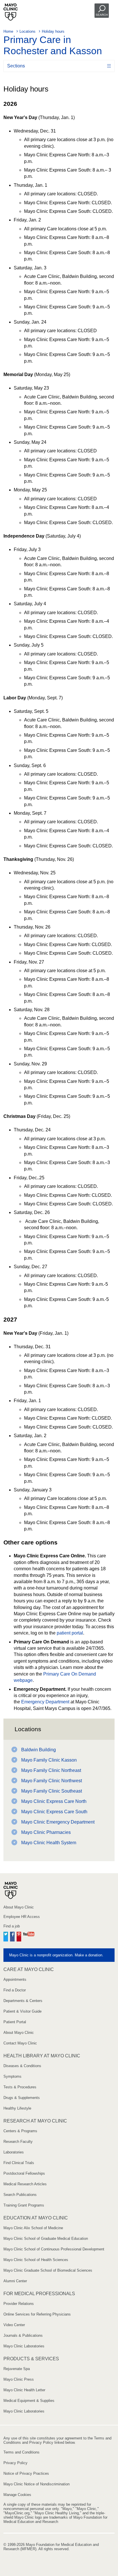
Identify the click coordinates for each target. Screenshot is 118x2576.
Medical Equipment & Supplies (29, 2401)
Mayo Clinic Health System (49, 1843)
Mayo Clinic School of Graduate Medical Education (46, 2239)
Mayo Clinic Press (19, 2379)
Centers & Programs (20, 2131)
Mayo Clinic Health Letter (24, 2390)
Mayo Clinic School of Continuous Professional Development (54, 2249)
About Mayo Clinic (19, 1907)
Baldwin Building (39, 1750)
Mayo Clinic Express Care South (54, 1812)
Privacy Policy (15, 2463)
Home (8, 31)
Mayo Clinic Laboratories (24, 2346)
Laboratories (14, 2152)
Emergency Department (45, 1702)
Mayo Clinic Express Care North (54, 1801)
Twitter (6, 1936)
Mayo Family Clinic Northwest (52, 1781)
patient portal (70, 1633)
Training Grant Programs (24, 2205)
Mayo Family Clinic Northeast (51, 1770)
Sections (16, 66)
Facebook (12, 1936)
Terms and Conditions (21, 2452)
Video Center (14, 2325)
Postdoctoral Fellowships (24, 2173)
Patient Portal (15, 2022)
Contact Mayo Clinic (20, 2043)
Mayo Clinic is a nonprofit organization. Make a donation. (56, 1955)
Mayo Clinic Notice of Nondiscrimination (37, 2484)
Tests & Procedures (20, 2087)
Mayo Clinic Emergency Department (58, 1822)
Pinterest (19, 1936)
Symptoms (12, 2076)
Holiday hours (53, 31)
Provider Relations (19, 2304)
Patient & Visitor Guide (22, 2011)
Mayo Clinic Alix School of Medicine (33, 2228)
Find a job (12, 1926)
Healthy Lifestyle (17, 2108)
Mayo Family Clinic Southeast (52, 1791)
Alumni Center (15, 2281)
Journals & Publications (23, 2335)
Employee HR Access (22, 1917)
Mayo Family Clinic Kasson (49, 1760)
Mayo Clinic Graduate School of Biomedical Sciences (48, 2270)
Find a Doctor (15, 1990)
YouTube (29, 1936)
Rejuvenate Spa (17, 2369)
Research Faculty (18, 2142)
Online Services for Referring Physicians (37, 2314)
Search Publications (20, 2195)
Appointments (15, 1979)
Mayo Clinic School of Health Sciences (36, 2260)
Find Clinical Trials (19, 2163)
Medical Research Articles (25, 2184)
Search (102, 15)
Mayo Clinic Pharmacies (46, 1832)
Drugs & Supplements (22, 2098)
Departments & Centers (23, 2001)
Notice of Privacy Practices (26, 2473)
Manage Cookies (17, 2495)
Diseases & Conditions (22, 2066)
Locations (27, 31)
